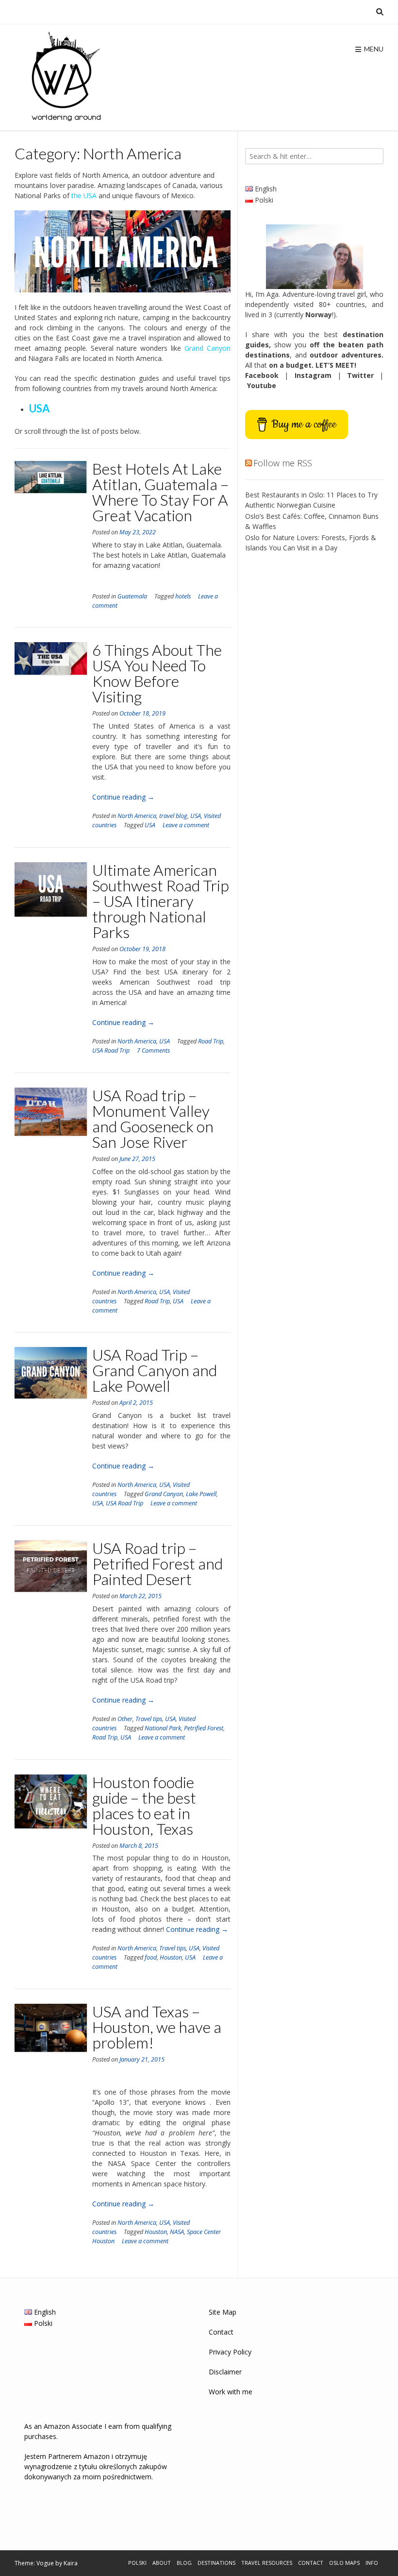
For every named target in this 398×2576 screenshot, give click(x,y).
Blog (184, 2563)
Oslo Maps (344, 2563)
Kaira (71, 2563)
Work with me (231, 2392)
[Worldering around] (63, 78)
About (162, 2563)
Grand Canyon (164, 1494)
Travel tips (149, 1719)
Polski (137, 2563)
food (151, 1957)
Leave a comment (186, 825)
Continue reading (123, 797)
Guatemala (132, 596)
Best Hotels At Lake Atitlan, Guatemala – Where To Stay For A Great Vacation (160, 492)
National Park (163, 1728)
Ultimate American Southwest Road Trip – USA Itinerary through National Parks (161, 901)
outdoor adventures (346, 355)
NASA (177, 2232)
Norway (319, 315)
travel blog (173, 816)
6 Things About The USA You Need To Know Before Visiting (157, 673)
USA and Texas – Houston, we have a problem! (157, 2027)
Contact (221, 2332)
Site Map (223, 2312)
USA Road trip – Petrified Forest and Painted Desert (158, 1563)
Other (125, 1719)
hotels (183, 596)
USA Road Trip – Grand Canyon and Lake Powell (155, 1370)
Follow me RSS (283, 463)
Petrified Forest (204, 1728)
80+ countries (342, 304)
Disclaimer (225, 2372)
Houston (171, 1957)
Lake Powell (201, 1494)
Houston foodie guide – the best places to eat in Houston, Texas (144, 1805)
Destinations (216, 2563)
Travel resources (267, 2563)
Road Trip (211, 1041)
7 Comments (153, 1050)
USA (196, 816)
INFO (372, 2563)
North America (137, 816)
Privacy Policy (230, 2352)
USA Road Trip (111, 1050)
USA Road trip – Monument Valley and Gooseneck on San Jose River (153, 1118)
